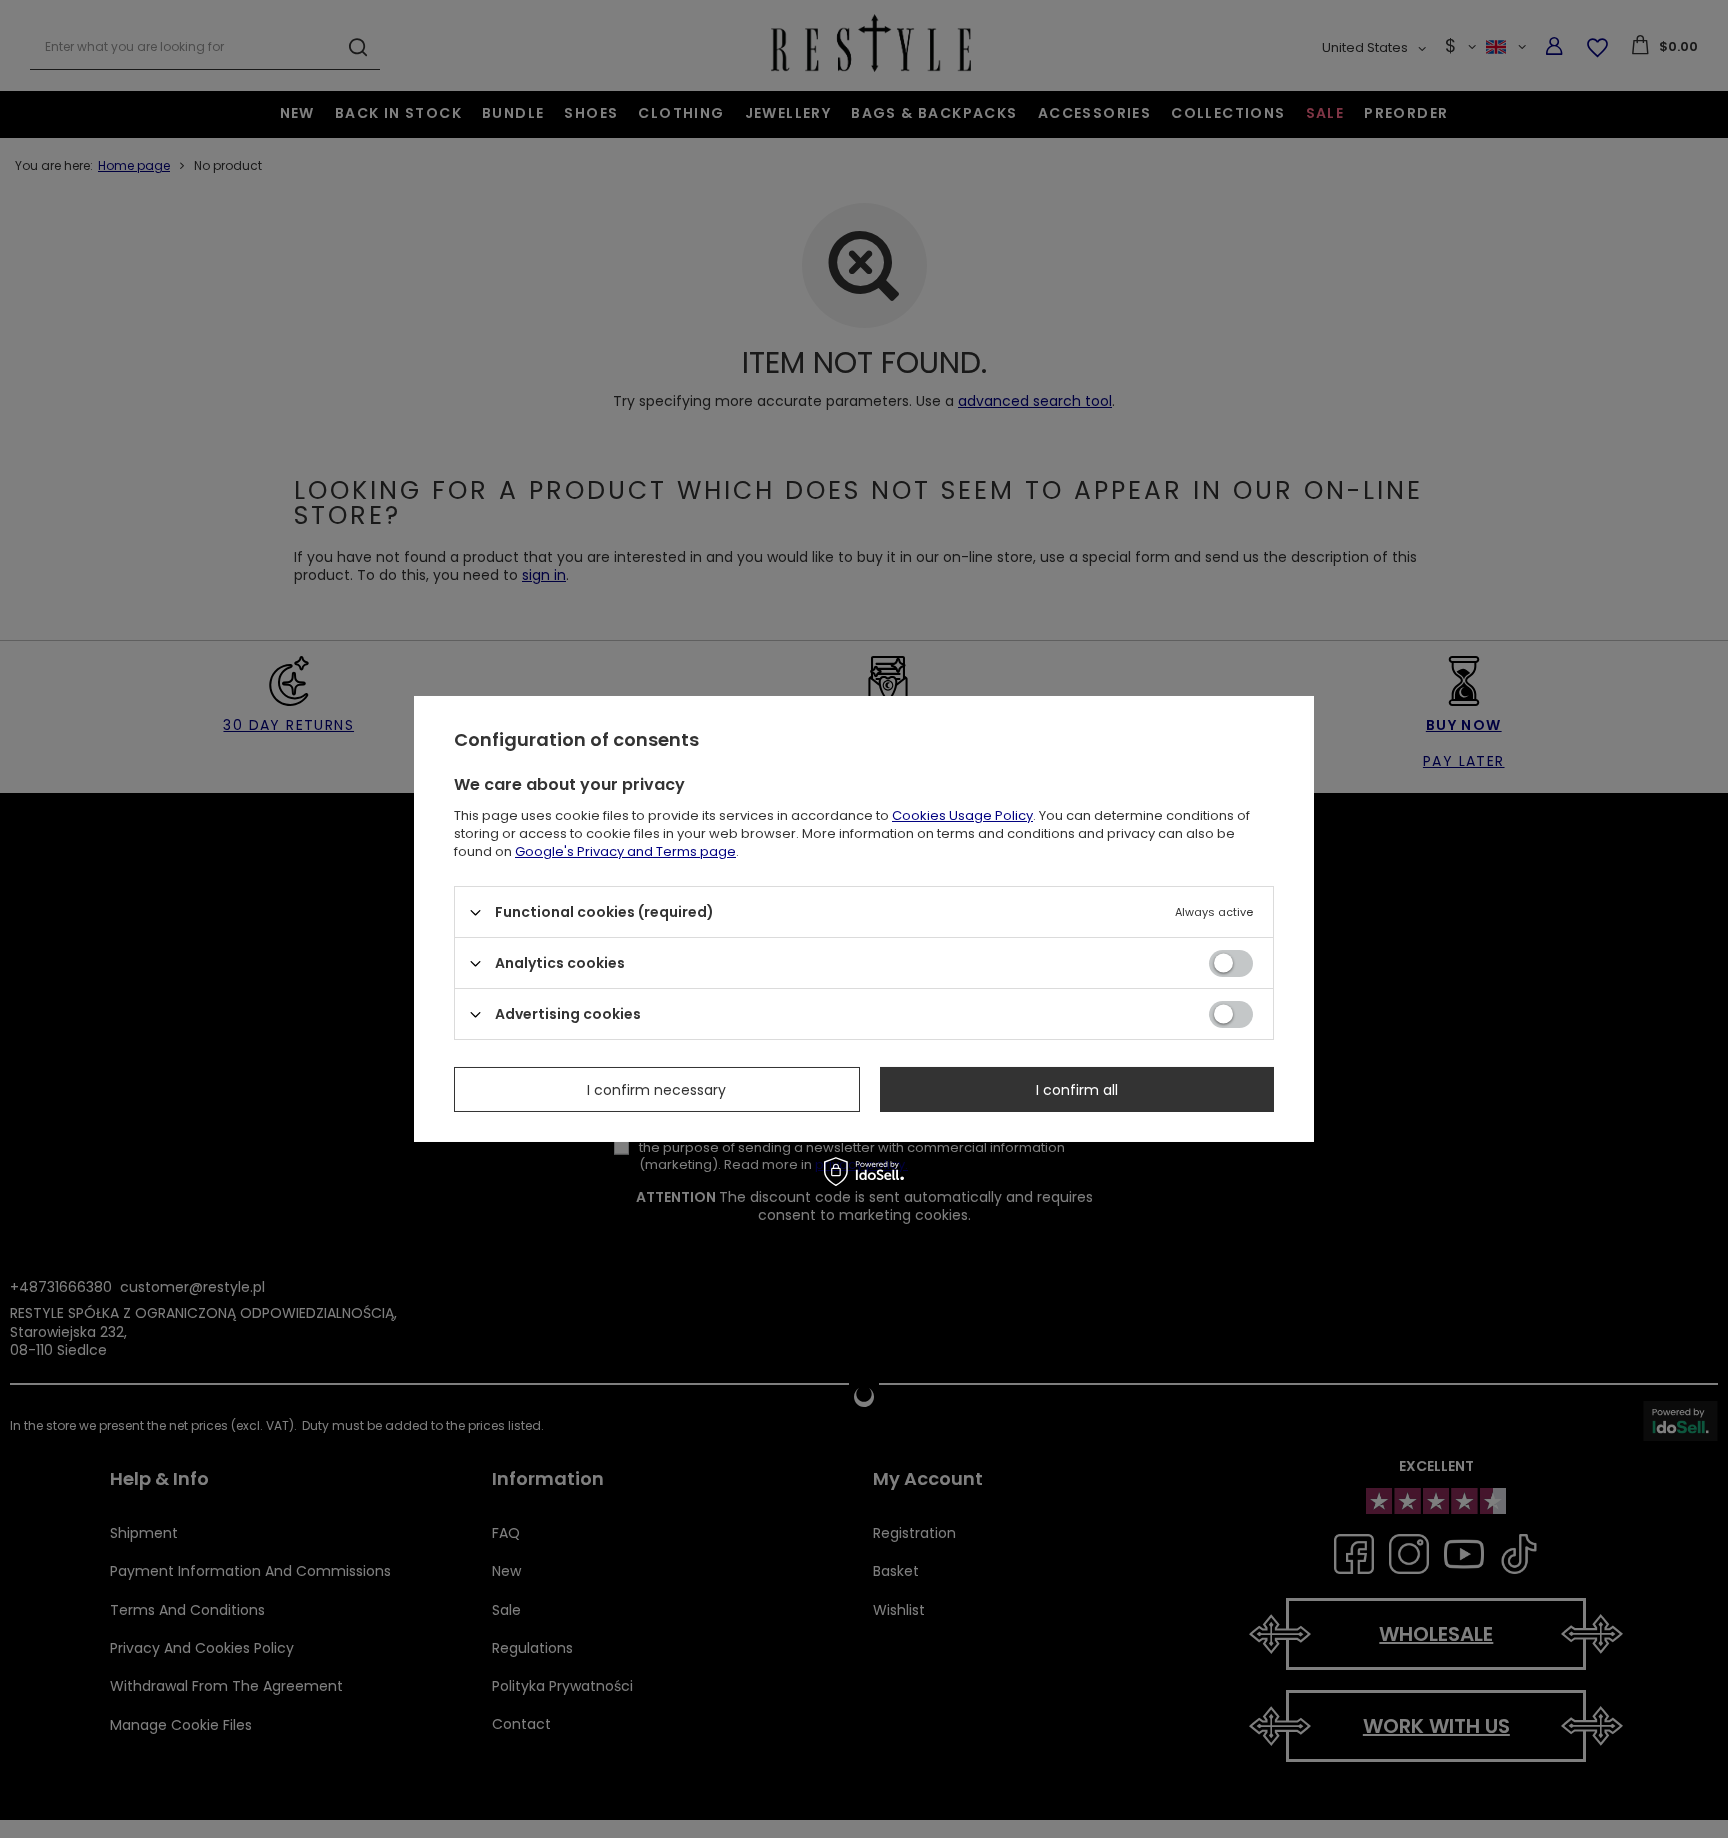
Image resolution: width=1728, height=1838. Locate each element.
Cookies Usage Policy (962, 815)
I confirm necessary (656, 1089)
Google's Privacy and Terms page (625, 851)
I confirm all (1077, 1089)
